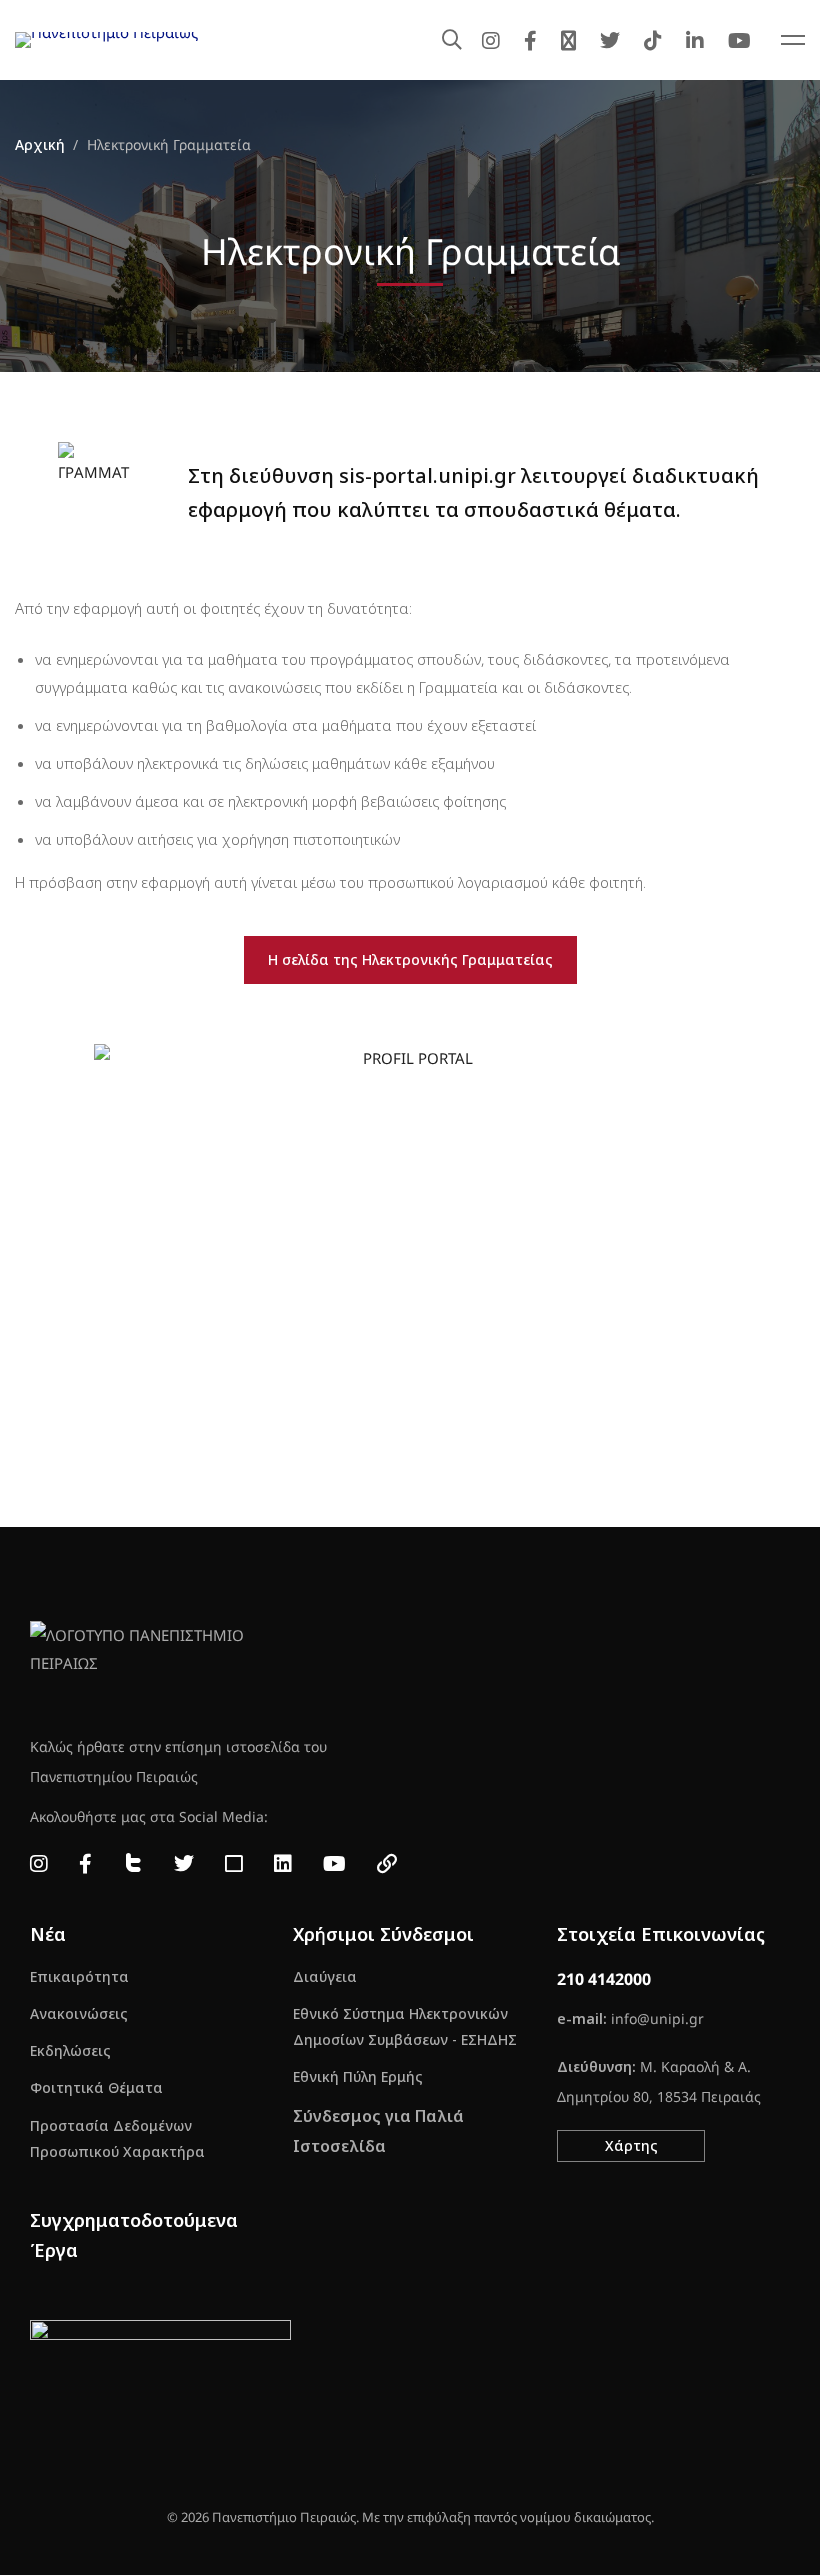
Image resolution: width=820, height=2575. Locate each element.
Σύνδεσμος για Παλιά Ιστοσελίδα (378, 2131)
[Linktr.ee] (387, 1864)
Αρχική (40, 144)
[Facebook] (530, 40)
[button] (631, 2146)
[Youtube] (334, 1864)
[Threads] (568, 40)
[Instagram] (491, 40)
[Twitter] (610, 40)
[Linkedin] (695, 40)
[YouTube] (739, 40)
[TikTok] (653, 40)
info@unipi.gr (657, 2018)
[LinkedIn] (283, 1864)
